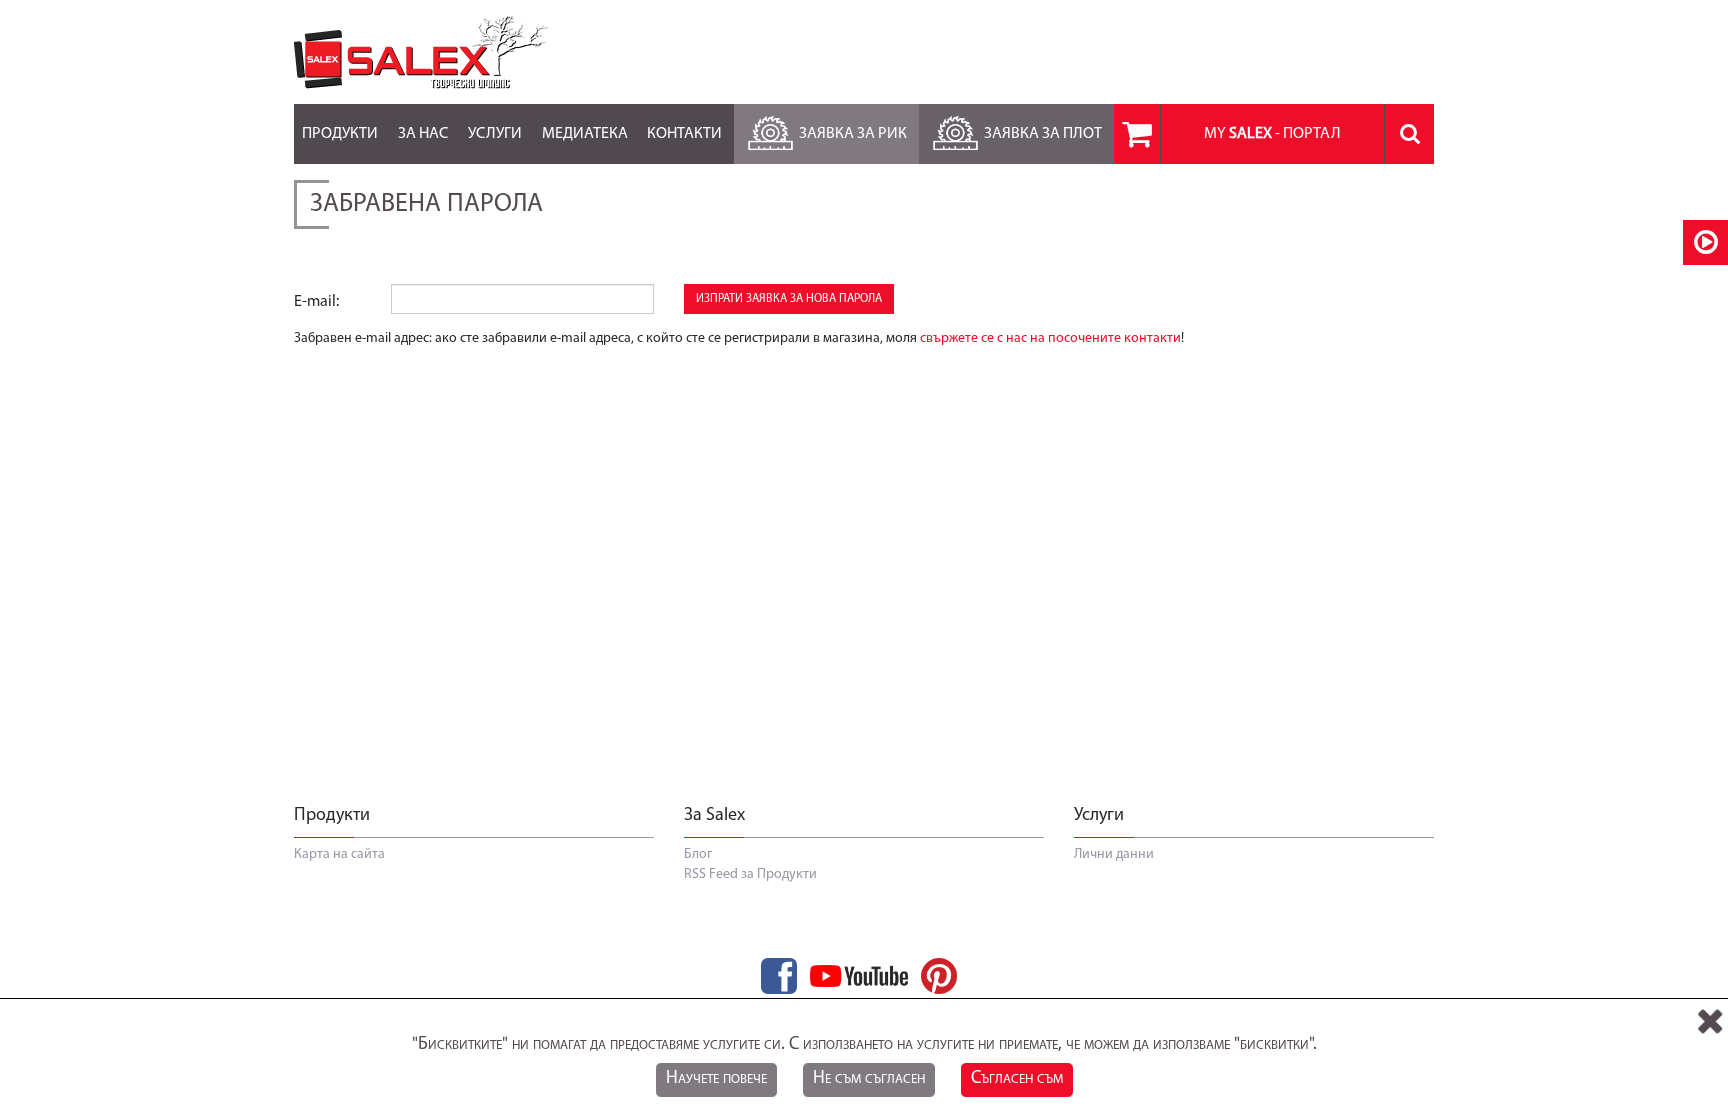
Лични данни (1114, 854)
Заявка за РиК (853, 134)
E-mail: (316, 302)
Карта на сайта (339, 854)
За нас (423, 134)
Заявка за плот (1043, 134)
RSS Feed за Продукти (750, 874)
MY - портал (1272, 134)
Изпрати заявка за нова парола (789, 299)
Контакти (684, 134)
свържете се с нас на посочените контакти (1050, 338)
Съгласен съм (1017, 1079)
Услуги (495, 134)
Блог (698, 854)
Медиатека (585, 134)
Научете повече (716, 1079)
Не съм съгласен (869, 1079)
